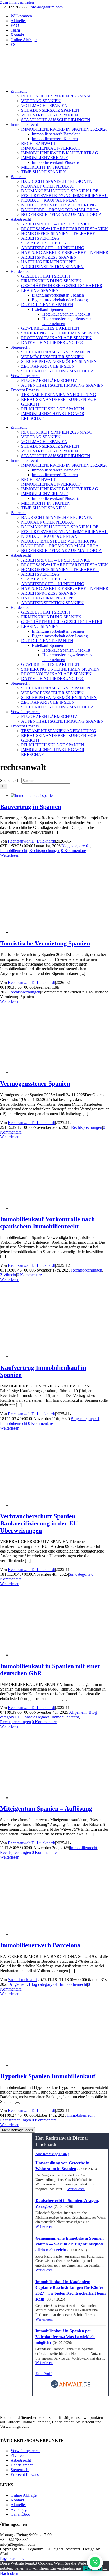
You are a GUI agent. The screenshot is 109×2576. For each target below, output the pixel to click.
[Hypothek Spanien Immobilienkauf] (60, 2065)
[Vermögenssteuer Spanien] (60, 1073)
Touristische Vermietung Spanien (45, 943)
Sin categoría (80, 1574)
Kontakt (17, 2500)
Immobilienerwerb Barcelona (40, 1945)
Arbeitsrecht (21, 2460)
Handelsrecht (22, 2465)
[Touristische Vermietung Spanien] (60, 932)
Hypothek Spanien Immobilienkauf (48, 2076)
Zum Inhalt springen (17, 2)
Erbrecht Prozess (25, 2474)
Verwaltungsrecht (25, 2451)
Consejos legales (36, 1717)
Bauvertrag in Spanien (31, 807)
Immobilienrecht (14, 851)
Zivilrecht (8, 1275)
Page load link (12, 2558)
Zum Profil (44, 2374)
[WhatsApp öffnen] (95, 2562)
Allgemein (78, 1712)
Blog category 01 (76, 846)
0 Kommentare (74, 851)
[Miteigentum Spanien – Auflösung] (60, 1798)
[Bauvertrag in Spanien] (33, 796)
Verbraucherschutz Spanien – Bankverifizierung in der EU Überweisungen (40, 1523)
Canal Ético (20, 2514)
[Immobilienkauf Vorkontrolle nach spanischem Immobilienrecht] (60, 1208)
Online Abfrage (24, 2495)
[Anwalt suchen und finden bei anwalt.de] (71, 2387)
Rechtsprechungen (45, 851)
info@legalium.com (46, 7)
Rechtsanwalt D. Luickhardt (31, 841)
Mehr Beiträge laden (17, 2130)
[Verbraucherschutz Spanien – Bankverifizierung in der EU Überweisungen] (60, 1505)
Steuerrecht (20, 2470)
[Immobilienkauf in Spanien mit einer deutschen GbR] (60, 1655)
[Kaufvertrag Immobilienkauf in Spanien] (60, 1356)
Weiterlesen (10, 855)
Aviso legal (20, 2509)
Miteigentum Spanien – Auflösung (46, 1809)
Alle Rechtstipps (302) (52, 2154)
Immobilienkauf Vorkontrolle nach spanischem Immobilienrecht (47, 1223)
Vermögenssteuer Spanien (35, 1083)
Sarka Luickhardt (22, 1980)
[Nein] (105, 2570)
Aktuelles (19, 2505)
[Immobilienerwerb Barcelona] (60, 1934)
